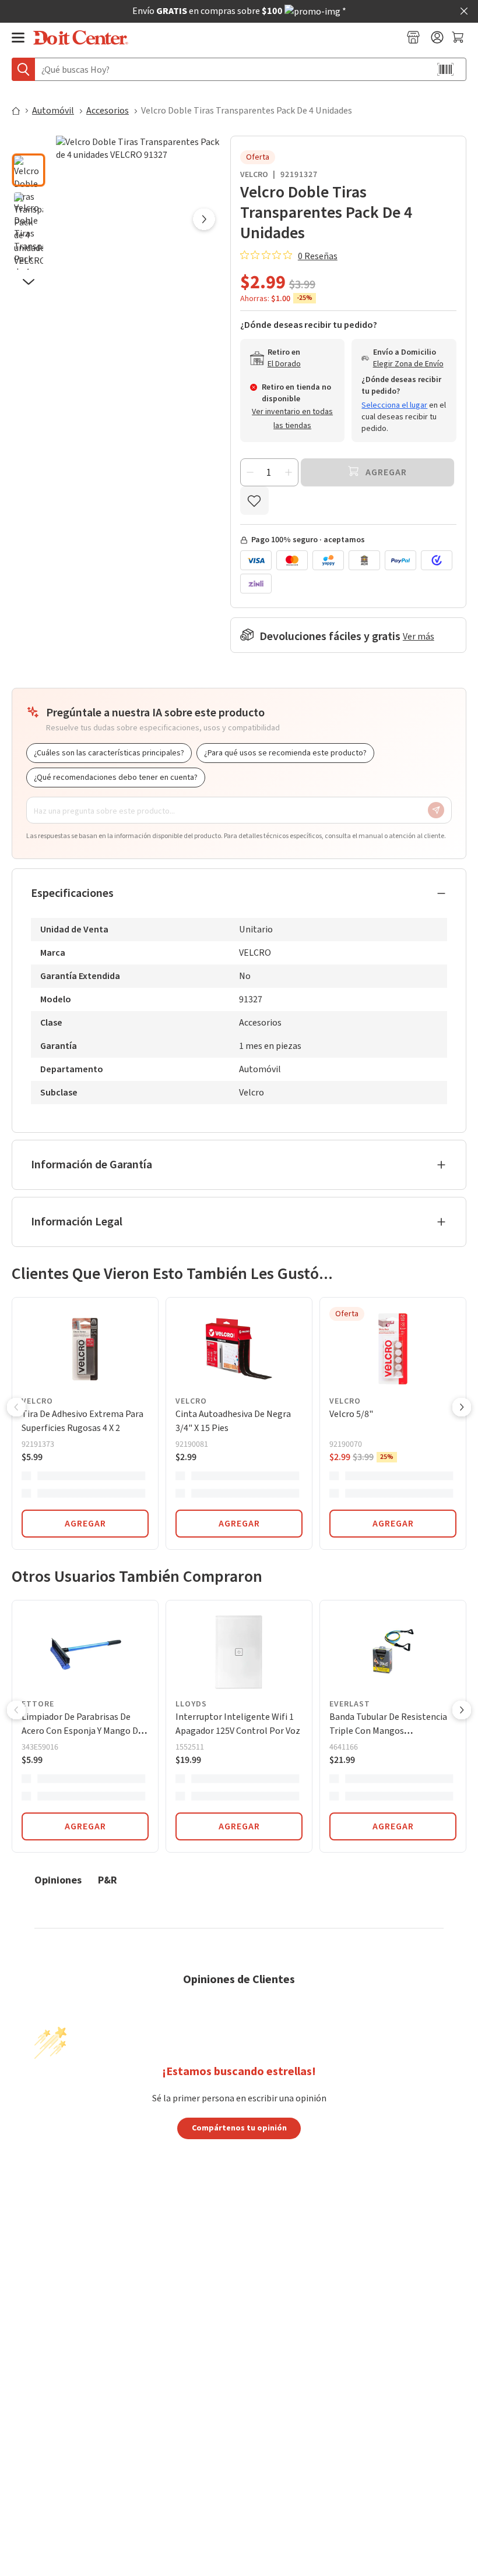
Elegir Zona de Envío (408, 364)
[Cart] (459, 37)
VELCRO (254, 175)
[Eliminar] (250, 472)
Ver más (419, 637)
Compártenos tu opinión (239, 2128)
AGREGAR (85, 1524)
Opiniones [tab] (58, 1880)
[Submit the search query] (23, 69)
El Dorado (284, 364)
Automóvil (53, 111)
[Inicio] (21, 111)
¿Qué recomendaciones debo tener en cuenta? (116, 778)
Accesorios (108, 111)
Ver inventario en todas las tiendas (292, 419)
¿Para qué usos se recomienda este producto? (285, 753)
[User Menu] (437, 37)
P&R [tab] (108, 1880)
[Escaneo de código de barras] (445, 69)
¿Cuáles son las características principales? (109, 753)
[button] (29, 143)
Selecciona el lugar (394, 405)
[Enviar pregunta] (436, 810)
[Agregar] (289, 472)
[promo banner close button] (464, 11)
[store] (413, 37)
